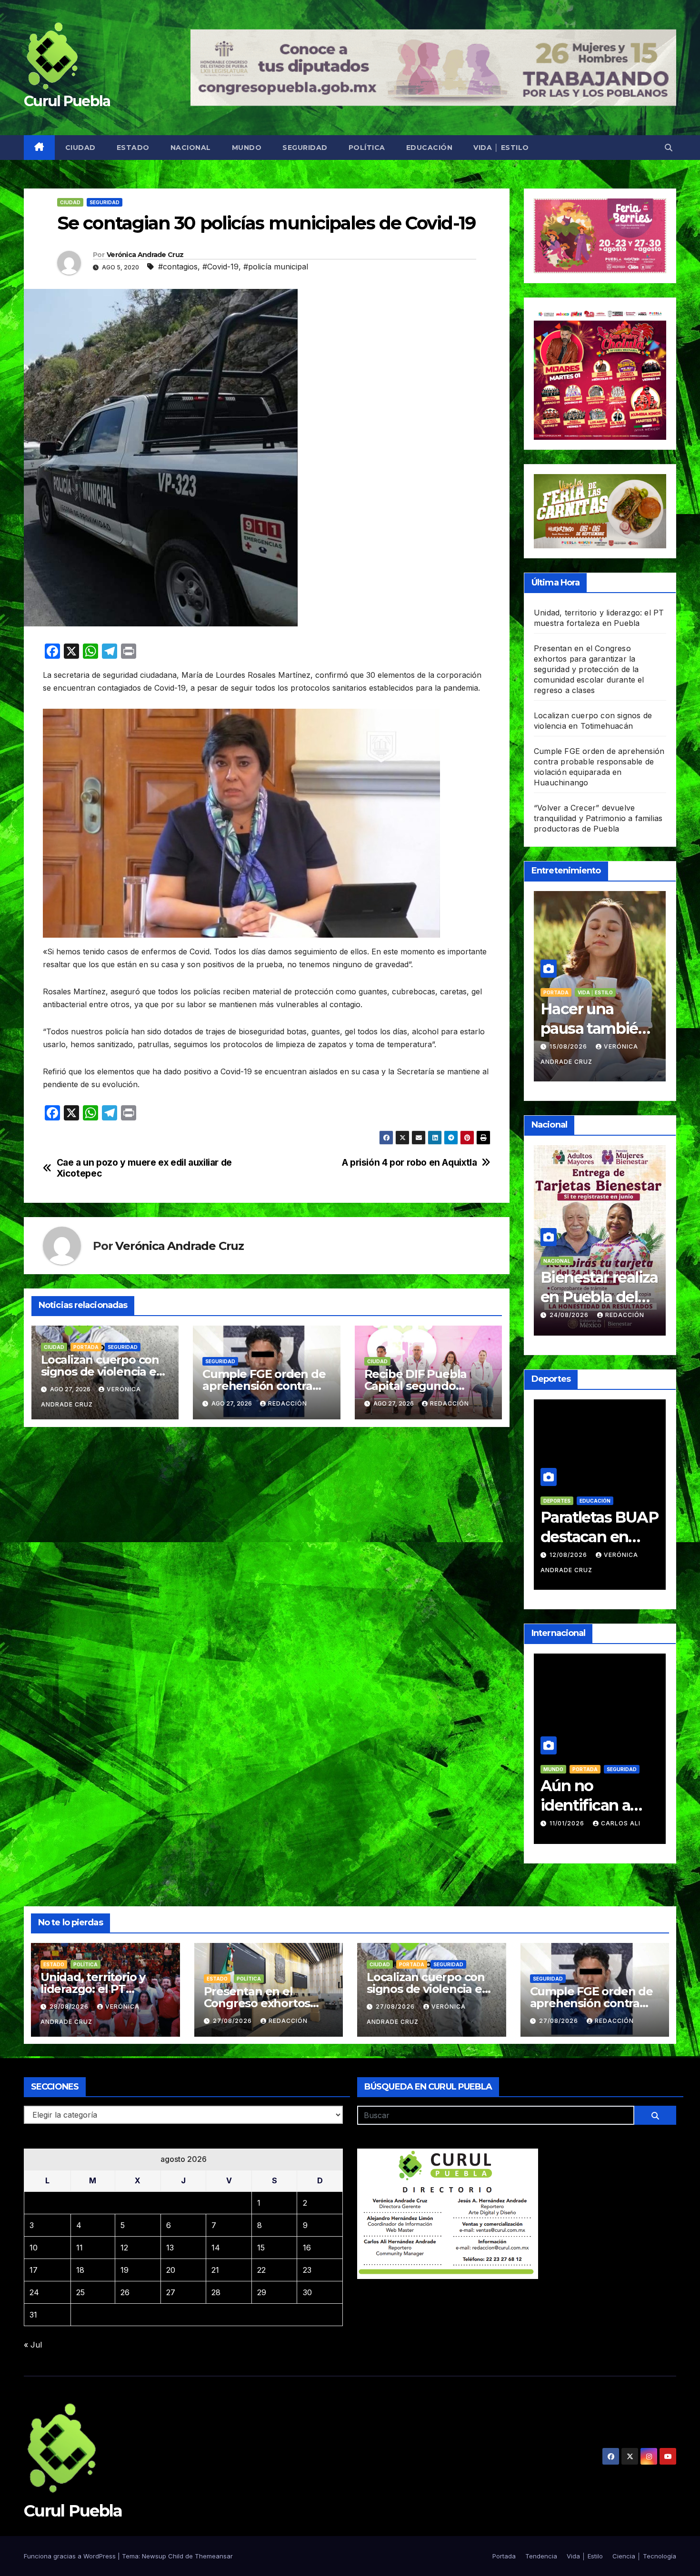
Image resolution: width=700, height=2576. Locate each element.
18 (80, 2270)
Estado (133, 148)
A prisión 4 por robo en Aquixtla (410, 1163)
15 (261, 2248)
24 (34, 2292)
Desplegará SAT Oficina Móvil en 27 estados (598, 1297)
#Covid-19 (220, 267)
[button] (669, 148)
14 (216, 2248)
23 (307, 2270)
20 (171, 2270)
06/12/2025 (569, 1809)
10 (34, 2248)
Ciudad (80, 148)
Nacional (191, 148)
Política (367, 148)
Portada (86, 1347)
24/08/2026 (570, 1315)
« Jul (33, 2345)
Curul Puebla (67, 101)
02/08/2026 (570, 1569)
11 (80, 2248)
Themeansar (214, 2556)
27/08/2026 (233, 2021)
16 (307, 2248)
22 (261, 2270)
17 (34, 2270)
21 (215, 2270)
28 (216, 2292)
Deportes (586, 1515)
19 (125, 2270)
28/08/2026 (70, 2006)
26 (125, 2292)
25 (80, 2292)
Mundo (247, 148)
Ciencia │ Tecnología (644, 2556)
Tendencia (593, 992)
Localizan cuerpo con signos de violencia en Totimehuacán (102, 1372)
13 (170, 2248)
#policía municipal (276, 267)
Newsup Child (163, 2556)
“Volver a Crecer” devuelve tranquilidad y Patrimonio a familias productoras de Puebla (598, 818)
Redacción (288, 1403)
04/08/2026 (570, 1046)
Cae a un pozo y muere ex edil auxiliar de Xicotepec (144, 1168)
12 (124, 2248)
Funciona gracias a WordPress (71, 2556)
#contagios (178, 267)
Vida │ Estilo (501, 148)
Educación (430, 148)
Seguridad (305, 148)
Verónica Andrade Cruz (145, 255)
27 (171, 2292)
